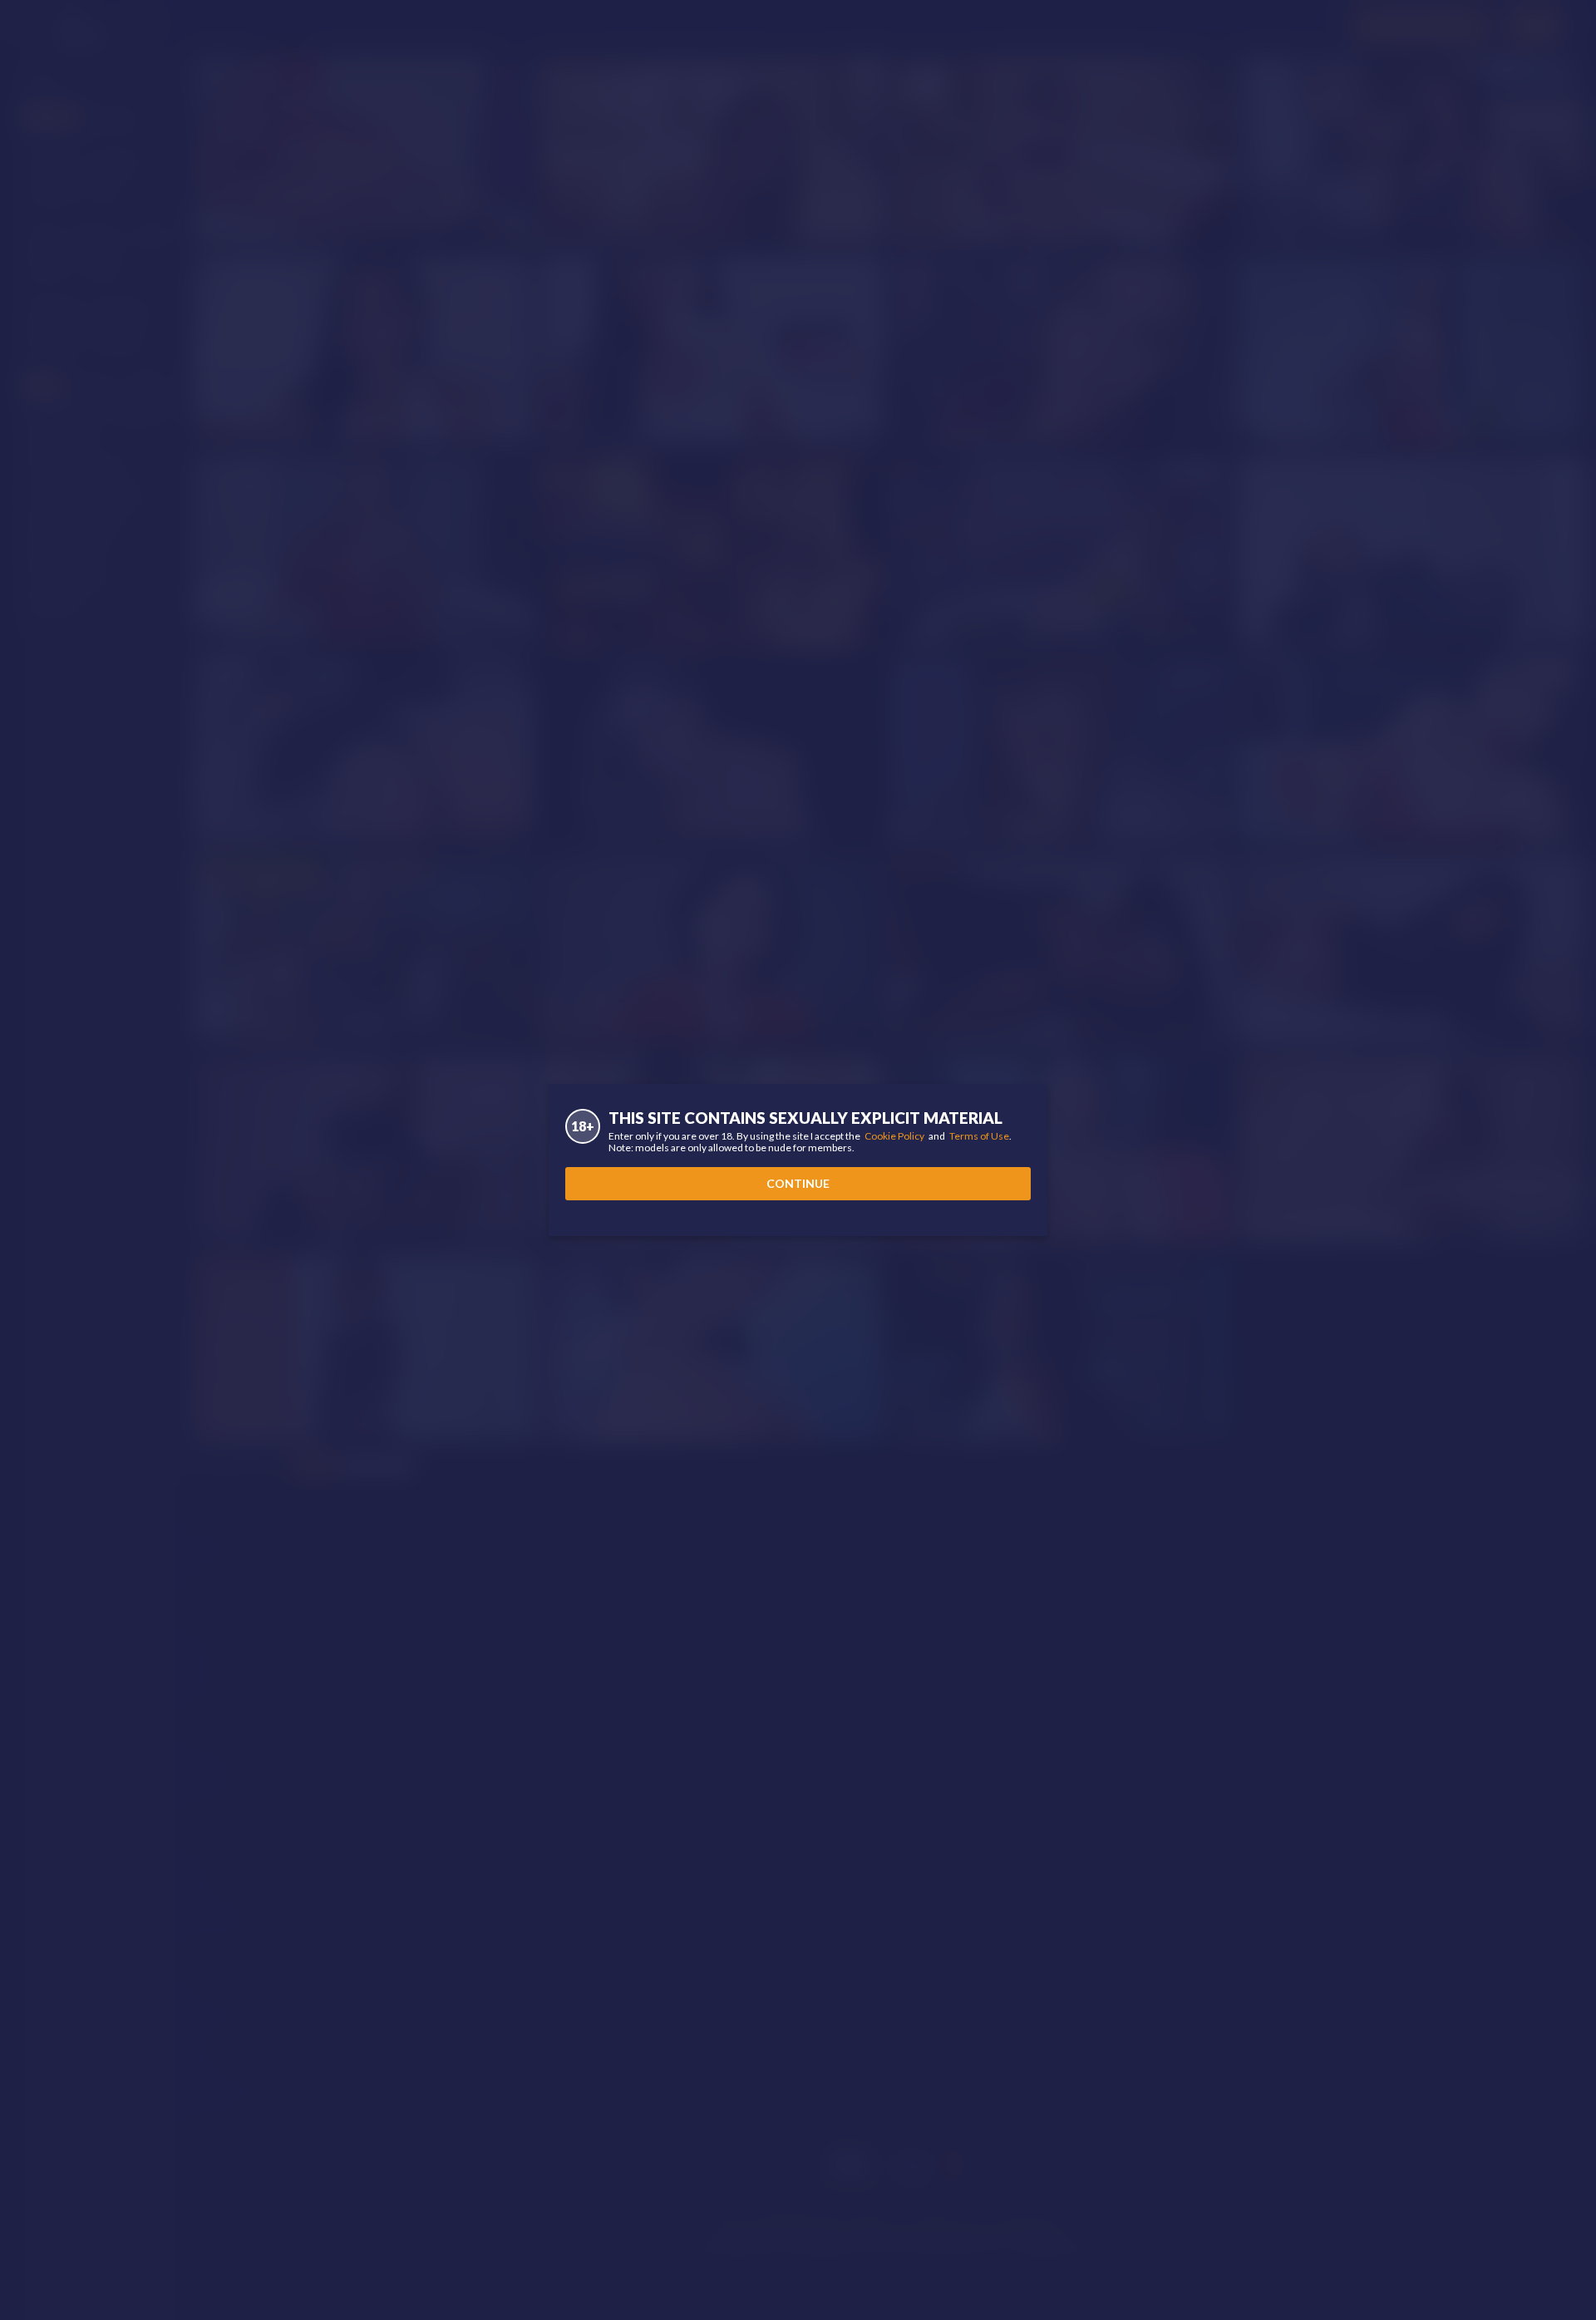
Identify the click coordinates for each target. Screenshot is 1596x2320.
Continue (798, 1183)
